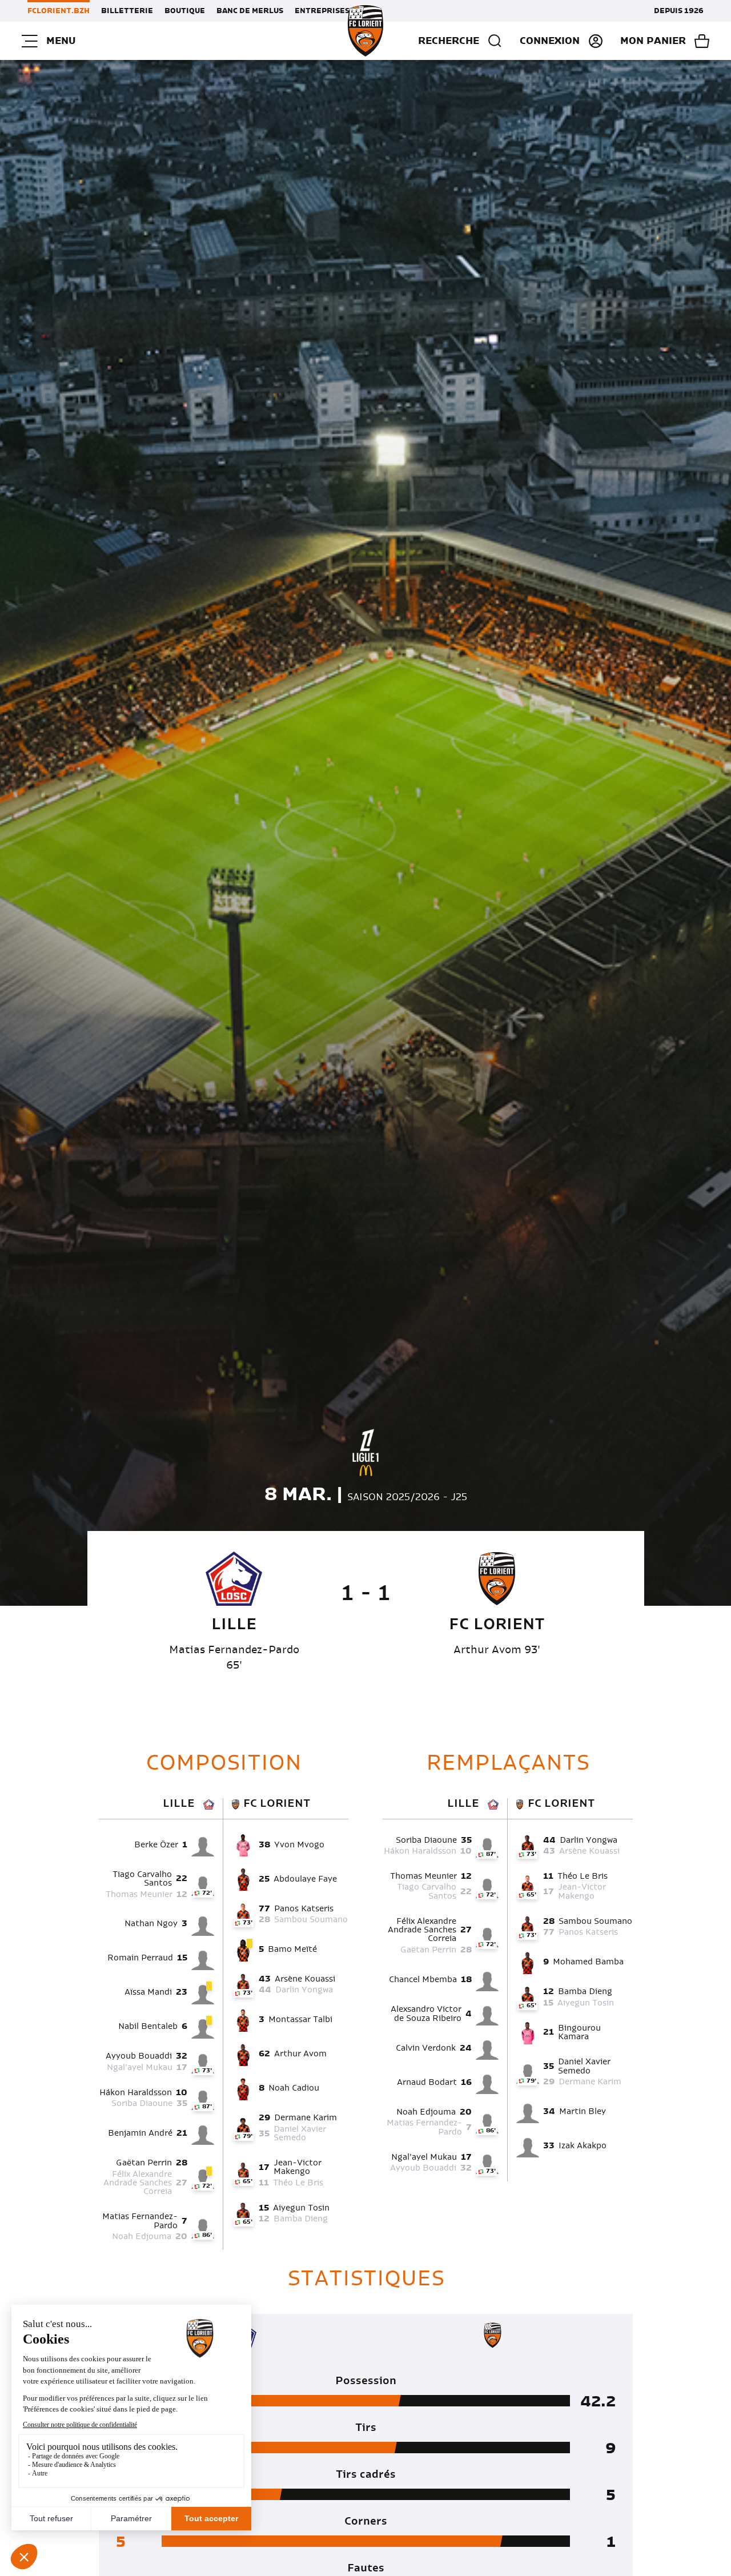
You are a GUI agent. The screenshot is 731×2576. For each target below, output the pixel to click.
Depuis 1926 (679, 11)
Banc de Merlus (250, 11)
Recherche (449, 41)
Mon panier (653, 41)
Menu (61, 41)
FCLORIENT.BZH (59, 11)
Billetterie (127, 11)
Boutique (185, 11)
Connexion (550, 41)
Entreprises (322, 11)
